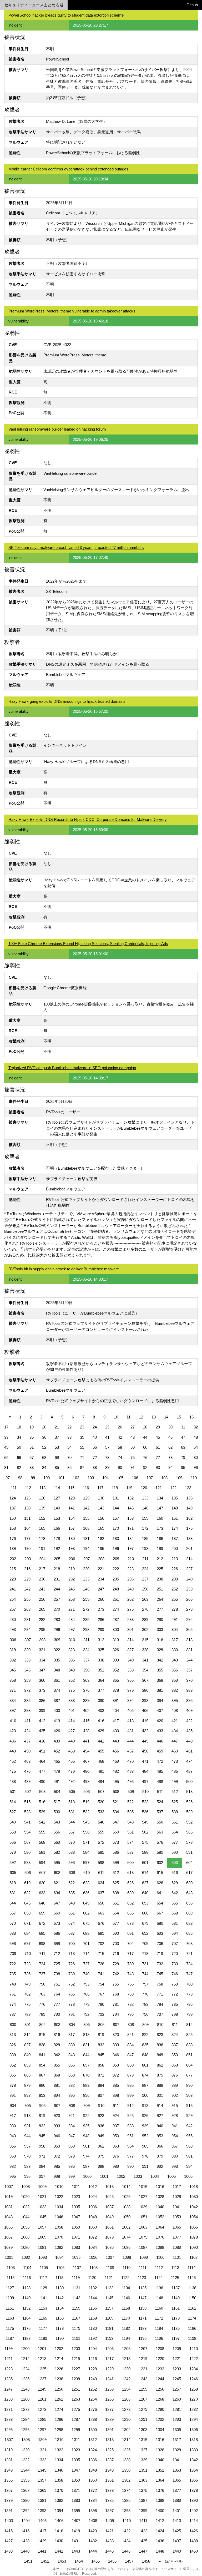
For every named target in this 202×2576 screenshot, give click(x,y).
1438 (194, 2541)
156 (101, 1518)
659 (42, 1913)
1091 (9, 2257)
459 (160, 1751)
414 (72, 1721)
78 (170, 1458)
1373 (109, 2490)
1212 (25, 2359)
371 (13, 1690)
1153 (43, 2308)
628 (160, 1883)
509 (131, 1792)
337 (86, 1660)
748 (13, 1984)
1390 (194, 2500)
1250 (59, 2389)
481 (101, 1771)
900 (145, 2095)
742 (116, 1974)
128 (72, 1498)
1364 (160, 2480)
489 (27, 1782)
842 (57, 2055)
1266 (126, 2399)
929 (189, 2116)
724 (42, 1964)
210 (131, 1559)
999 (72, 2176)
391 (116, 1701)
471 (145, 1761)
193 (72, 1549)
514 (13, 1802)
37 (57, 1437)
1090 (194, 2247)
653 (145, 1903)
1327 (143, 2450)
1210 (194, 2349)
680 (160, 1923)
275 (130, 1609)
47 (183, 1437)
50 (19, 1447)
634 (57, 1893)
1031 (8, 2207)
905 (28, 2106)
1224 (25, 2369)
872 (116, 2075)
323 (72, 1650)
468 (101, 1761)
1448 (160, 2551)
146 (145, 1508)
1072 (93, 2237)
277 (160, 1609)
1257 (177, 2389)
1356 (25, 2480)
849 (160, 2055)
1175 (10, 2328)
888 (160, 2085)
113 (42, 1488)
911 (116, 2106)
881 (57, 2085)
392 (130, 1701)
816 (57, 2035)
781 (116, 2004)
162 (189, 1518)
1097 (110, 2257)
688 (86, 1933)
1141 (43, 2298)
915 (175, 2106)
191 (42, 1549)
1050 (126, 2217)
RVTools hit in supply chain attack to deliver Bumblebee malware (64, 1269)
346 (27, 1670)
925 (130, 2116)
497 (145, 1782)
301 (130, 1630)
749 (27, 1984)
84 (44, 1468)
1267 (143, 2399)
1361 (109, 2480)
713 (72, 1954)
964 (130, 2146)
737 (42, 1974)
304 (175, 1630)
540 (13, 1822)
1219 (143, 2359)
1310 (59, 2440)
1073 (109, 2237)
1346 (59, 2470)
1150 (192, 2298)
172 (145, 1528)
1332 (25, 2460)
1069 (42, 2237)
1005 (171, 2176)
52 (44, 1447)
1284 (25, 2419)
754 (101, 1984)
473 (175, 1761)
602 (160, 1863)
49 (6, 1447)
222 (116, 1569)
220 (86, 1569)
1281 (177, 2409)
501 (13, 1792)
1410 (127, 2521)
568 (42, 1842)
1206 (126, 2349)
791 (72, 2014)
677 (116, 1923)
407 (160, 1711)
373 (42, 1690)
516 (42, 1802)
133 (145, 1498)
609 (72, 1873)
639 (130, 1893)
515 (27, 1802)
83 (32, 1468)
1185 (176, 2328)
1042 (194, 2207)
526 (189, 1802)
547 (116, 1822)
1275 (76, 2409)
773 (189, 1994)
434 (175, 1731)
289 (145, 1620)
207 (87, 1559)
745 (160, 1974)
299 (101, 1630)
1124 (158, 2278)
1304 (160, 2430)
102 (76, 1478)
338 (101, 1660)
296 (57, 1630)
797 (160, 2014)
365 (116, 1680)
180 (72, 1539)
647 (57, 1903)
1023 (76, 2197)
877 (189, 2075)
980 (175, 2156)
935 (86, 2126)
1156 (93, 2308)
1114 (191, 2268)
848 (145, 2055)
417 (116, 1721)
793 (101, 2014)
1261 (42, 2399)
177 (27, 1539)
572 (101, 1842)
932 (42, 2126)
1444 (93, 2551)
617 (189, 1873)
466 (72, 1761)
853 (27, 2065)
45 (158, 1437)
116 (86, 1488)
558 (86, 1832)
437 (27, 1741)
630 (189, 1883)
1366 (194, 2480)
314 (130, 1640)
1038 (126, 2207)
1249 (42, 2389)
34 (19, 1437)
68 (44, 1458)
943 (13, 2136)
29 (158, 1427)
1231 (143, 2369)
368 (160, 1680)
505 (72, 1792)
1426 (194, 2531)
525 (175, 1802)
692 (145, 1933)
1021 (42, 2197)
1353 (177, 2470)
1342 (194, 2460)
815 (42, 2035)
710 (28, 1954)
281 (27, 1620)
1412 (160, 2521)
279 (189, 1609)
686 (57, 1933)
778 (72, 2004)
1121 (109, 2278)
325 (101, 1650)
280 (13, 1620)
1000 (87, 2176)
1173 (176, 2318)
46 (170, 1437)
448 (189, 1741)
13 (154, 1417)
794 (116, 2014)
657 (13, 1913)
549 (145, 1822)
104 (105, 1478)
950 (116, 2136)
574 (130, 1842)
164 (27, 1528)
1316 (160, 2440)
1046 (59, 2217)
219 (72, 1569)
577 (175, 1842)
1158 (126, 2308)
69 (57, 1458)
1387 (143, 2500)
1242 (126, 2379)
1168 (93, 2318)
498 (160, 1782)
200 (175, 1549)
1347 (76, 2470)
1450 (194, 2551)
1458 (146, 2561)
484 (145, 1771)
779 (86, 2004)
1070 (59, 2237)
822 (145, 2035)
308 (42, 1640)
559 (101, 1832)
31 (183, 1427)
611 (101, 1873)
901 (160, 2095)
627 (145, 1883)
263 (145, 1599)
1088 (160, 2247)
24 (95, 1427)
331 (189, 1650)
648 (72, 1903)
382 (175, 1690)
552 (189, 1822)
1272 (25, 2409)
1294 (194, 2419)
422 (189, 1721)
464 (42, 1761)
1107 (77, 2268)
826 (13, 2045)
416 (101, 1721)
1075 (143, 2237)
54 (69, 1447)
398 (27, 1711)
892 (27, 2095)
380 (145, 1690)
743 (130, 1974)
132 (130, 1498)
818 (86, 2035)
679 (145, 1923)
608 (57, 1873)
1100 (160, 2257)
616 (175, 1873)
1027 (143, 2197)
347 (42, 1670)
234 (101, 1579)
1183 (142, 2328)
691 (130, 1933)
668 (175, 1913)
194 (86, 1549)
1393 (42, 2511)
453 (72, 1751)
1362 (126, 2480)
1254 (126, 2389)
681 (175, 1923)
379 (130, 1690)
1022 (59, 2197)
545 (86, 1822)
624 (101, 1883)
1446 (126, 2551)
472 (160, 1761)
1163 (10, 2318)
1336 (93, 2460)
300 (116, 1630)
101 (61, 1478)
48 (196, 1437)
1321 (42, 2450)
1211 (9, 2359)
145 (130, 1508)
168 (86, 1528)
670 (13, 1923)
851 (189, 2055)
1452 (45, 2561)
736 (27, 1974)
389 (86, 1701)
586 (116, 1852)
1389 (177, 2500)
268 (27, 1609)
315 (145, 1640)
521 (116, 1802)
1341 (177, 2460)
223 (130, 1569)
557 (72, 1832)
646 (42, 1903)
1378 (194, 2490)
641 (160, 1893)
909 (87, 2106)
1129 (43, 2288)
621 (57, 1883)
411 (27, 1721)
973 (72, 2156)
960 (72, 2146)
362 (72, 1680)
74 (120, 1458)
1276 (93, 2409)
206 (72, 1559)
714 (86, 1954)
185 (145, 1539)
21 (57, 1427)
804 (72, 2025)
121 (159, 1488)
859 (116, 2065)
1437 (177, 2541)
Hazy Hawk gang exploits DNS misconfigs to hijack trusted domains (67, 701)
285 (86, 1620)
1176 (26, 2328)
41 (107, 1437)
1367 (8, 2490)
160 (160, 1518)
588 (145, 1852)
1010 (59, 2187)
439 (57, 1741)
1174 (192, 2318)
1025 (109, 2197)
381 (160, 1690)
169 (101, 1528)
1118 (59, 2278)
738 (57, 1974)
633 (42, 1893)
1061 (109, 2227)
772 (175, 1994)
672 (42, 1923)
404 (116, 1711)
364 (101, 1680)
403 (101, 1711)
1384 (93, 2500)
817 (72, 2035)
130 (101, 1498)
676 (101, 1923)
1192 (93, 2338)
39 (82, 1437)
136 (189, 1498)
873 (130, 2075)
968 (189, 2146)
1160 (159, 2308)
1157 (109, 2308)
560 (116, 1832)
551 (175, 1822)
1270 (194, 2399)
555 (42, 1832)
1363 (143, 2480)
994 (189, 2166)
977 (130, 2156)
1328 (160, 2450)
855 (57, 2065)
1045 (42, 2217)
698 (42, 1944)
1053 (177, 2217)
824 (175, 2035)
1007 (9, 2187)
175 (189, 1528)
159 (145, 1518)
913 (145, 2106)
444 (130, 1741)
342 (160, 1660)
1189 (43, 2338)
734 (189, 1964)
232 (72, 1579)
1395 (76, 2511)
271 (72, 1609)
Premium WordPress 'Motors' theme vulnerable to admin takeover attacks (72, 311)
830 (72, 2045)
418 (130, 1721)
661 (72, 1913)
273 (101, 1609)
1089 (177, 2247)
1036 (93, 2207)
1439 (8, 2551)
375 (72, 1690)
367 (145, 1680)
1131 (76, 2288)
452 (57, 1751)
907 (57, 2106)
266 (189, 1599)
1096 (93, 2257)
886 (130, 2085)
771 (160, 1994)
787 (13, 2014)
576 (160, 1842)
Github (192, 5)
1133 (109, 2288)
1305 (177, 2430)
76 (145, 1458)
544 (72, 1822)
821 (130, 2035)
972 (57, 2156)
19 (32, 1427)
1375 (143, 2490)
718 (145, 1954)
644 (13, 1903)
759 (175, 1984)
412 (42, 1721)
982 (13, 2166)
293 (13, 1630)
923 (101, 2116)
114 (57, 1488)
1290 (126, 2419)
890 (189, 2085)
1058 (59, 2227)
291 (175, 1620)
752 (72, 1984)
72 (95, 1458)
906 (42, 2106)
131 (116, 1498)
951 (130, 2136)
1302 (126, 2430)
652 (130, 1903)
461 (189, 1751)
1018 (194, 2187)
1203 (76, 2349)
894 (57, 2095)
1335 (76, 2460)
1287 (76, 2419)
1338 (126, 2460)
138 (27, 1508)
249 (130, 1589)
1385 (109, 2500)
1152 (26, 2308)
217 (42, 1569)
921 (72, 2116)
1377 (177, 2490)
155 (86, 1518)
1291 (143, 2419)
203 (28, 1559)
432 (145, 1731)
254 (13, 1599)
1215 (76, 2359)
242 (27, 1589)
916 (189, 2106)
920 (57, 2116)
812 (189, 2025)
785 (175, 2004)
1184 (159, 2328)
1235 (8, 2379)
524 (160, 1802)
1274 (59, 2409)
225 (160, 1569)
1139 (10, 2298)
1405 (42, 2521)
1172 (159, 2318)
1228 (93, 2369)
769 (130, 1994)
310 (72, 1640)
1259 (8, 2399)
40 (95, 1437)
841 (42, 2055)
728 (101, 1964)
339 (116, 1660)
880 (42, 2085)
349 (72, 1670)
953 (160, 2136)
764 (57, 1994)
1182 (126, 2328)
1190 (60, 2338)
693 (160, 1933)
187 (175, 1539)
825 (189, 2035)
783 (145, 2004)
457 (130, 1751)
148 (175, 1508)
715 (101, 1954)
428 (86, 1731)
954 (175, 2136)
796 (145, 2014)
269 (42, 1609)
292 (189, 1620)
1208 (160, 2349)
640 (145, 1893)
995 (13, 2176)
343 (175, 1660)
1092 (26, 2257)
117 (100, 1488)
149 (189, 1508)
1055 (8, 2227)
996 (27, 2176)
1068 (25, 2237)
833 (116, 2045)
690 (116, 1933)
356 (175, 1670)
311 (86, 1640)
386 (42, 1701)
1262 (59, 2399)
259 (86, 1599)
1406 (59, 2521)
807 (116, 2025)
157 (116, 1518)
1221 (177, 2359)
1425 (177, 2531)
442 (101, 1741)
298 (86, 1630)
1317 (177, 2440)
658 (27, 1913)
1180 (93, 2328)
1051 (143, 2217)
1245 (177, 2379)
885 (116, 2085)
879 (27, 2085)
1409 (110, 2521)
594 (42, 1863)
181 (86, 1539)
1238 (59, 2379)
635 (72, 1893)
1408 (93, 2521)
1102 (193, 2257)
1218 (126, 2359)
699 (57, 1944)
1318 (194, 2440)
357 (189, 1670)
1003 (138, 2176)
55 (82, 1447)
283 (57, 1620)
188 (189, 1539)
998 (57, 2176)
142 (86, 1508)
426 (57, 1731)
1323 (76, 2450)
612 (116, 1873)
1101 (177, 2257)
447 (175, 1741)
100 (47, 1478)
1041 (177, 2207)
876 (175, 2075)
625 (116, 1883)
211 (145, 1559)
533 (101, 1812)
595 (57, 1863)
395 (175, 1701)
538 (175, 1812)
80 (196, 1458)
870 (86, 2075)
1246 (194, 2379)
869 (72, 2075)
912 (130, 2106)
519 (86, 1802)
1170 (126, 2318)
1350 (126, 2470)
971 (42, 2156)
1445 (109, 2551)
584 (86, 1852)
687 (72, 1933)
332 (13, 1660)
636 (86, 1893)
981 (189, 2156)
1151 (10, 2308)
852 (13, 2065)
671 (27, 1923)
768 (116, 1994)
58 (120, 1447)
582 (57, 1852)
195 (101, 1549)
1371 (76, 2490)
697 (27, 1944)
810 (160, 2025)
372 (27, 1690)
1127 (10, 2288)
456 (116, 1751)
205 (57, 1559)
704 (130, 1944)
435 (189, 1731)
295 (42, 1630)
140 (57, 1508)
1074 (126, 2237)
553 (13, 1832)
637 (101, 1893)
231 (57, 1579)
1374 (126, 2490)
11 (128, 1417)
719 (160, 1954)
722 (13, 1964)
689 (101, 1933)
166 (57, 1528)
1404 (26, 2521)
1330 (194, 2450)
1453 (62, 2561)
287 (116, 1620)
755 (116, 1984)
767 (101, 1994)
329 (160, 1650)
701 (86, 1944)
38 (69, 1437)
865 (13, 2075)
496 (130, 1782)
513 (189, 1792)
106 (135, 1478)
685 (42, 1933)
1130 (60, 2288)
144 (116, 1508)
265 (175, 1599)
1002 (121, 2176)
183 (116, 1539)
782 (130, 2004)
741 (101, 1974)
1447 (143, 2551)
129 (86, 1498)
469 (116, 1761)
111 (14, 1488)
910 (101, 2106)
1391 (8, 2511)
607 (42, 1873)
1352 (160, 2470)
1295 (8, 2430)
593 (27, 1863)
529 (42, 1812)
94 (170, 1468)
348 (57, 1670)
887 (145, 2085)
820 (116, 2035)
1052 (160, 2217)
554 (27, 1832)
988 (101, 2166)
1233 (177, 2369)
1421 (109, 2531)
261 (116, 1599)
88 (95, 1468)
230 (42, 1579)
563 (160, 1832)
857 (86, 2065)
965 (145, 2146)
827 (27, 2045)
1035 (76, 2207)
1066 (194, 2227)
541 (27, 1822)
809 (145, 2025)
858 (101, 2065)
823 (160, 2035)
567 (27, 1842)
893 (42, 2095)
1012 (93, 2187)
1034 (59, 2207)
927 (160, 2116)
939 (145, 2126)
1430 (59, 2541)
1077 (177, 2237)
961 (86, 2146)
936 (101, 2126)
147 (160, 1508)
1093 (43, 2257)
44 (145, 1437)
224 (145, 1569)
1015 (143, 2187)
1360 (93, 2480)
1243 (143, 2379)
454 (86, 1751)
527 (13, 1812)
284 (72, 1620)
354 (145, 1670)
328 (145, 1650)
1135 (142, 2288)
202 (13, 1559)
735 (13, 1974)
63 (183, 1447)
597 (86, 1863)
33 (6, 1437)
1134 (126, 2288)
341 (145, 1660)
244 (57, 1589)
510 (145, 1792)
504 (57, 1792)
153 (57, 1518)
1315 (143, 2440)
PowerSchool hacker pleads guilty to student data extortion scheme (66, 15)
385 (27, 1701)
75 (133, 1458)
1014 (126, 2187)
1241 (109, 2379)
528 (27, 1812)
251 (160, 1589)
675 (86, 1923)
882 (72, 2085)
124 (13, 1498)
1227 (76, 2369)
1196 (159, 2338)
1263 (76, 2399)
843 (72, 2055)
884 (101, 2085)
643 (189, 1893)
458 (145, 1751)
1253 (109, 2389)
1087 (143, 2247)
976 (116, 2156)
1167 (76, 2318)
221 (101, 1569)
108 (164, 1478)
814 (27, 2035)
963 (116, 2146)
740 (86, 1974)
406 (145, 1711)
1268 (160, 2399)
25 (107, 1427)
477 (42, 1771)
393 (145, 1701)
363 (86, 1680)
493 (86, 1782)
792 (86, 2014)
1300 (93, 2430)
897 (101, 2095)
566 (13, 1842)
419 (145, 1721)
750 (42, 1984)
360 (42, 1680)
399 (42, 1711)
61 (158, 1447)
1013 (109, 2187)
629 (175, 1883)
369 (175, 1680)
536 (145, 1812)
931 (27, 2126)
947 (72, 2136)
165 (42, 1528)
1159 (142, 2308)
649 (86, 1903)
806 (101, 2025)
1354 (194, 2470)
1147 (142, 2298)
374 (57, 1690)
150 (13, 1518)
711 (42, 1954)
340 (130, 1660)
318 (189, 1640)
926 (145, 2116)
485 (160, 1771)
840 (27, 2055)
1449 (177, 2551)
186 (160, 1539)
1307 (9, 2440)
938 (130, 2126)
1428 (25, 2541)
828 (42, 2045)
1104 (27, 2268)
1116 (27, 2278)
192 (57, 1549)
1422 (126, 2531)
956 (13, 2146)
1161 (176, 2308)
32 (196, 1427)
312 (101, 1640)
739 (72, 1974)
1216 (93, 2359)
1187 (10, 2338)
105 (120, 1478)
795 (130, 2014)
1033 (42, 2207)
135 (175, 1498)
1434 (126, 2541)
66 (19, 1458)
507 (101, 1792)
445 (145, 1741)
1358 (59, 2480)
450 (27, 1751)
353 (130, 1670)
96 (196, 1468)
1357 (42, 2480)
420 (160, 1721)
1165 (43, 2318)
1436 (160, 2541)
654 (160, 1903)
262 (130, 1599)
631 (13, 1893)
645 (27, 1903)
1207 (143, 2349)
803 (57, 2025)
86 (69, 1468)
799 (189, 2014)
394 (160, 1701)
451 (42, 1751)
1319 (8, 2450)
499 (175, 1782)
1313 (109, 2440)
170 (116, 1528)
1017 (177, 2187)
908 (72, 2106)
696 (13, 1944)
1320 (25, 2450)
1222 (194, 2359)
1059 (76, 2227)
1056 (25, 2227)
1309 (42, 2440)
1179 (76, 2328)
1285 (42, 2419)
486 (175, 1771)
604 (189, 1863)
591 (189, 1852)
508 (116, 1792)
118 (115, 1488)
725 (57, 1964)
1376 (160, 2490)
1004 (155, 2176)
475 (13, 1771)
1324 (93, 2450)
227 (189, 1569)
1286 (59, 2419)
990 (130, 2166)
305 (189, 1630)
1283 (8, 2419)
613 (130, 1873)
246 (86, 1589)
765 (72, 1994)
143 (101, 1508)
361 (57, 1680)
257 (57, 1599)
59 (133, 1447)
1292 (160, 2419)
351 (101, 1670)
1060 (93, 2227)
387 (57, 1701)
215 (13, 1569)
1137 (176, 2288)
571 (86, 1842)
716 (116, 1954)
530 (57, 1812)
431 (130, 1731)
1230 (126, 2369)
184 (130, 1539)
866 (27, 2075)
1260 (25, 2399)
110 (194, 1478)
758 (160, 1984)
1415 (8, 2531)
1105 (44, 2268)
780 (101, 2004)
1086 (126, 2247)
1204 (93, 2349)
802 (42, 2025)
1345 (42, 2470)
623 (86, 1883)
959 (57, 2146)
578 (189, 1842)
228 (13, 1579)
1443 (76, 2551)
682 (189, 1923)
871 (101, 2075)
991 (145, 2166)
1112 (159, 2268)
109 (179, 1478)
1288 (93, 2419)
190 (27, 1549)
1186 (192, 2328)
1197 (176, 2338)
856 (72, 2065)
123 (188, 1488)
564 (175, 1832)
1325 (109, 2450)
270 (57, 1609)
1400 (160, 2511)
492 (72, 1782)
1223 (8, 2369)
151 (27, 1518)
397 (13, 1711)
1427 (8, 2541)
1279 (143, 2409)
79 (183, 1458)
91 (133, 1468)
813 (13, 2035)
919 (42, 2116)
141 (72, 1508)
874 (145, 2075)
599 (116, 1863)
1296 (25, 2430)
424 (27, 1731)
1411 (143, 2521)
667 (160, 1913)
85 (57, 1468)
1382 (59, 2500)
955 (189, 2136)
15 (179, 1417)
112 (28, 1488)
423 (13, 1731)
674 (72, 1923)
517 (57, 1802)
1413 (177, 2521)
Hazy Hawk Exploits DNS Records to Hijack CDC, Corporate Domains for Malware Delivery (88, 819)
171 (130, 1528)
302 (145, 1630)
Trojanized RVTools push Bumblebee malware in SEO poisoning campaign (72, 1068)
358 (13, 1680)
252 (175, 1589)
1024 (93, 2197)
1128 (26, 2288)
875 (160, 2075)
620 (42, 1883)
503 (42, 1792)
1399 (143, 2511)
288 (130, 1620)
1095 (76, 2257)
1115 (11, 2278)
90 (120, 1468)
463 (27, 1761)
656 (189, 1903)
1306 (194, 2430)
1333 (42, 2460)
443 (116, 1741)
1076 (160, 2237)
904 (13, 2106)
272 (86, 1609)
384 (13, 1701)
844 (86, 2055)
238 (160, 1579)
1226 (59, 2369)
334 (42, 1660)
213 (175, 1559)
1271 (8, 2409)
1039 (143, 2207)
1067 (8, 2237)
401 (72, 1711)
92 (145, 1468)
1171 (142, 2318)
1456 (112, 2561)
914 (160, 2106)
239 (175, 1579)
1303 (143, 2430)
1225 (42, 2369)
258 (72, 1599)
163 (13, 1528)
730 (130, 1964)
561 (130, 1832)
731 (145, 1964)
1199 (9, 2349)
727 (86, 1964)
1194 (126, 2338)
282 (42, 1620)
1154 (60, 2308)
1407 (76, 2521)
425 (42, 1731)
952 (145, 2136)
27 (133, 1427)
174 (175, 1528)
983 (27, 2166)
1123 (142, 2278)
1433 (109, 2541)
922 (86, 2116)
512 (175, 1792)
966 (160, 2146)
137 (13, 1508)
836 (160, 2045)
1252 (93, 2389)
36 (44, 1437)
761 (13, 1994)
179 (57, 1539)
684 (27, 1933)
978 (145, 2156)
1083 (76, 2247)
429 (101, 1731)
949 (101, 2136)
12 (141, 1417)
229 (27, 1579)
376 (86, 1690)
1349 (109, 2470)
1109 (110, 2268)
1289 (109, 2419)
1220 (160, 2359)
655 (175, 1903)
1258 (194, 2389)
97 (8, 1478)
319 (13, 1650)
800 (13, 2025)
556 (57, 1832)
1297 (42, 2430)
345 (13, 1670)
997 (42, 2176)
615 (160, 1873)
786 (189, 2004)
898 (116, 2095)
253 (189, 1589)
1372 (93, 2490)
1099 (144, 2257)
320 (27, 1650)
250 (145, 1589)
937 (116, 2126)
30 (170, 1427)
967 (175, 2146)
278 (175, 1609)
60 (145, 1447)
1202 (59, 2349)
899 (130, 2095)
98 (20, 1478)
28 (145, 1427)
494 (101, 1782)
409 (189, 1711)
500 (189, 1782)
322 (57, 1650)
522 (130, 1802)
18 (19, 1427)
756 (130, 1984)
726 (72, 1964)
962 (101, 2146)
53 (57, 1447)
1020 (25, 2197)
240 (189, 1579)
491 (57, 1782)
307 (28, 1640)
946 (57, 2136)
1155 (76, 2308)
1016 (160, 2187)
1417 (42, 2531)
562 (145, 1832)
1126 (192, 2278)
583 (72, 1852)
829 (57, 2045)
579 (13, 1852)
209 (116, 1559)
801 (28, 2025)
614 (145, 1873)
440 (72, 1741)
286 (101, 1620)
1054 (194, 2217)
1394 (59, 2511)
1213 (42, 2359)
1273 (42, 2409)
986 (72, 2166)
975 (101, 2156)
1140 (26, 2298)
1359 (76, 2480)
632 (27, 1893)
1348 (93, 2470)
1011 (76, 2187)
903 (189, 2095)
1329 (177, 2450)
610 (87, 1873)
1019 (8, 2197)
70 (69, 1458)
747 (189, 1974)
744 (145, 1974)
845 (101, 2055)
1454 (79, 2561)
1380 (25, 2500)
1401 (177, 2511)
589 (160, 1852)
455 (101, 1751)
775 (27, 2004)
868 (57, 2075)
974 (86, 2156)
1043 (8, 2217)
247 (101, 1589)
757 (145, 1984)
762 (27, 1994)
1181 (109, 2328)
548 (130, 1822)
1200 (25, 2349)
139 (42, 1508)
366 (130, 1680)
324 (86, 1650)
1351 (143, 2470)
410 (13, 1721)
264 (160, 1599)
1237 (42, 2379)
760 (189, 1984)
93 (158, 1468)
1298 (59, 2430)
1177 (43, 2328)
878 (13, 2085)
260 (101, 1599)
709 (13, 1954)
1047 (76, 2217)
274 (116, 1609)
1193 (109, 2338)
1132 (93, 2288)
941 (175, 2126)
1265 (109, 2399)
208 (101, 1559)
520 (101, 1802)
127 (57, 1498)
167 (72, 1528)
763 (42, 1994)
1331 (8, 2460)
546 (101, 1822)
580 (27, 1852)
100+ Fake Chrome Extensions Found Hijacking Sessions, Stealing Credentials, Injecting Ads (88, 944)
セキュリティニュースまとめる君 (34, 5)
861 (145, 2065)
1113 (175, 2268)
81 (6, 1468)
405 (130, 1711)
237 (145, 1579)
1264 (93, 2399)
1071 (76, 2237)
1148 (159, 2298)
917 (13, 2116)
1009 (42, 2187)
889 (175, 2085)
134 (160, 1498)
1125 (175, 2278)
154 (72, 1518)
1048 (93, 2217)
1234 (194, 2369)
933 (57, 2126)
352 (116, 1670)
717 (130, 1954)
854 (42, 2065)
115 (71, 1488)
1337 (109, 2460)
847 (130, 2055)
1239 (76, 2379)
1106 (60, 2268)
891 (13, 2095)
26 (120, 1427)
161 (175, 1518)
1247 (8, 2389)
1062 (126, 2227)
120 (144, 1488)
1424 (160, 2531)
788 (27, 2014)
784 (160, 2004)
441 (86, 1741)
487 (189, 1771)
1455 (95, 2561)
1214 (59, 2359)
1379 (8, 2500)
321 (42, 1650)
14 (166, 1417)
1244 (160, 2379)
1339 (143, 2460)
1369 (42, 2490)
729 (116, 1964)
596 (72, 1863)
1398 (126, 2511)
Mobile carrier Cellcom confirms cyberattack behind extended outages (68, 169)
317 (175, 1640)
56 (95, 1447)
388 (72, 1701)
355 (160, 1670)
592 (13, 1863)
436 (13, 1741)
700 (72, 1944)
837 (175, 2045)
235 (116, 1579)
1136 (159, 2288)
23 (82, 1427)
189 (13, 1549)
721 (189, 1954)
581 (42, 1852)
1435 (143, 2541)
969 (13, 2156)
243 (42, 1589)
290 (160, 1620)
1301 (109, 2430)
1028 (160, 2197)
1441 (42, 2551)
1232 (160, 2369)
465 (57, 1761)
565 (189, 1832)
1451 (28, 2561)
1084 (93, 2247)
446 (160, 1741)
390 (101, 1701)
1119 (76, 2278)
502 (28, 1792)
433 (160, 1731)
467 (86, 1761)
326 (116, 1650)
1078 (194, 2237)
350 (86, 1670)
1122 (125, 2278)
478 (57, 1771)
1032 (25, 2207)
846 (116, 2055)
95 (183, 1468)
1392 (25, 2511)
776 (42, 2004)
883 (86, 2085)
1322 (59, 2450)
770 (145, 1994)
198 (145, 1549)
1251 (76, 2389)
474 (189, 1761)
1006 (188, 2176)
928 (175, 2116)
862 (160, 2065)
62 (170, 1447)
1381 (42, 2500)
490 (42, 1782)
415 (86, 1721)
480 (86, 1771)
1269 (177, 2399)
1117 (43, 2278)
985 (57, 2166)
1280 (160, 2409)
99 (33, 1478)
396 (189, 1701)
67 (32, 1458)
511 (160, 1792)
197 (130, 1549)
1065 (177, 2227)
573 (116, 1842)
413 (57, 1721)
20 (44, 1427)
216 (27, 1569)
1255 (143, 2389)
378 (116, 1690)
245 (72, 1589)
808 (131, 2025)
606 (28, 1873)
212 (160, 1559)
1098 (127, 2257)
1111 (143, 2268)
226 (175, 1569)
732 (160, 1964)
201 (189, 1549)
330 (175, 1650)
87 (82, 1468)
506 (87, 1792)
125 (27, 1498)
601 (145, 1863)
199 (160, 1549)
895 (72, 2095)
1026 (126, 2197)
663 (101, 1913)
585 (101, 1852)
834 (130, 2045)
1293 (177, 2419)
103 (91, 1478)
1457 (129, 2561)
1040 (160, 2207)
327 (130, 1650)
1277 (109, 2409)
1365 (177, 2480)
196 (116, 1549)
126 (42, 1498)
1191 (76, 2338)
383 (189, 1690)
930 (13, 2126)
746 (175, 1974)
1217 (109, 2359)
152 (42, 1518)
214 (189, 1559)
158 (130, 1518)
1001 (104, 2176)
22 (69, 1427)
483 (130, 1771)
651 (116, 1903)
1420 (93, 2531)
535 (130, 1812)
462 (13, 1761)
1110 (127, 2268)
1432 (93, 2541)
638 (116, 1893)
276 (145, 1609)
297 (72, 1630)
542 (42, 1822)
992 (160, 2166)
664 (116, 1913)
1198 (192, 2338)
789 (42, 2014)
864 (189, 2065)
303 (160, 1630)
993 (175, 2166)
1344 (25, 2470)
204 (42, 1559)
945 (42, 2136)
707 (175, 1944)
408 (175, 1711)
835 (145, 2045)
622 (72, 1883)
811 (175, 2025)
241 (13, 1589)
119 (129, 1488)
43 (133, 1437)
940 (160, 2126)
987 (86, 2166)
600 (130, 1863)
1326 (126, 2450)
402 (86, 1711)
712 (57, 1954)
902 (175, 2095)
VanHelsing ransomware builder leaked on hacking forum (57, 429)
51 (32, 1447)
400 (57, 1711)
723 (27, 1964)
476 (27, 1771)
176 (13, 1539)
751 (57, 1984)
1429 (42, 2541)
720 (175, 1954)
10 (116, 1417)
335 (57, 1660)
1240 (93, 2379)
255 (27, 1599)
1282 (194, 2409)
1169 (109, 2318)
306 (13, 1640)
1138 (192, 2288)
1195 (142, 2338)
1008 (26, 2187)
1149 (176, 2298)
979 (160, 2156)
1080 (25, 2247)
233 (86, 1579)
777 (57, 2004)
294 (27, 1630)
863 (175, 2065)
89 (107, 1468)
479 (72, 1771)
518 (72, 1802)
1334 (59, 2460)
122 (173, 1488)
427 (72, 1731)
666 (145, 1913)
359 (27, 1680)
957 (27, 2146)
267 (13, 1609)
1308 (26, 2440)
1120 (92, 2278)
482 (116, 1771)
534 (116, 1812)
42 (120, 1437)
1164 (26, 2318)
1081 (42, 2247)
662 (86, 1913)
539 (189, 1812)
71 (82, 1458)
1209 (177, 2349)
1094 (59, 2257)
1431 (76, 2541)
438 (42, 1741)
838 (189, 2045)
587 (130, 1852)
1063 (143, 2227)
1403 (9, 2521)
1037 (109, 2207)
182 (101, 1539)
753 (86, 1984)
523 (145, 1802)
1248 (25, 2389)
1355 (8, 2480)
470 (130, 1761)
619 (27, 1883)
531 (72, 1812)
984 (42, 2166)
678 (130, 1923)
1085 (109, 2247)
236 (130, 1579)
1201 (42, 2349)
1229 (109, 2369)
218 (57, 1569)
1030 (194, 2197)
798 (175, 2014)
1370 (59, 2490)
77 (158, 1458)
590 (175, 1852)
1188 (26, 2338)
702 (101, 1944)
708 (189, 1944)
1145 (109, 2298)
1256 (160, 2389)
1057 (42, 2227)
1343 (8, 2470)
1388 (160, 2500)
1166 (60, 2318)
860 (130, 2065)
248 (116, 1589)
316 (160, 1640)
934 (72, 2126)
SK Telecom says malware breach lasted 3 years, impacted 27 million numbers (76, 547)
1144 (93, 2298)
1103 (11, 2268)
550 (160, 1822)
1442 (59, 2551)
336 (72, 1660)
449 (13, 1751)
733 (175, 1964)
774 (13, 2004)
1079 (8, 2247)
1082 (59, 2247)
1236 (25, 2379)
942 (189, 2126)
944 (27, 2136)
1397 (109, 2511)
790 (57, 2014)
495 (116, 1782)
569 (57, 1842)
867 (42, 2075)
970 (27, 2156)
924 (116, 2116)
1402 (194, 2511)
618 (13, 1883)
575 (145, 1842)
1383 (76, 2500)
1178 (60, 2328)
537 (160, 1812)
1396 (93, 2511)
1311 (76, 2440)
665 (130, 1913)
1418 (59, 2531)
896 (86, 2095)
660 (57, 1913)
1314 (126, 2440)
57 (107, 1447)
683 (13, 1933)
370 (189, 1680)
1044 (25, 2217)
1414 (194, 2521)
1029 (177, 2197)
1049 (109, 2217)
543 (57, 1822)
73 (107, 1458)
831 (86, 2045)
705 (145, 1944)
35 (32, 1437)
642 (175, 1893)
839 (13, 2055)
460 (175, 1751)
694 (175, 1933)
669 (189, 1913)
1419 (76, 2531)
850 (175, 2055)
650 (101, 1903)
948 (86, 2136)
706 (160, 1944)
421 (175, 1721)
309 (57, 1640)
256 (42, 1599)
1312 (93, 2440)
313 (116, 1640)
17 (6, 1427)
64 (196, 1447)
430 (116, 1731)
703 (116, 1944)
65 (6, 1458)
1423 (143, 2531)
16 (191, 1417)
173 (160, 1528)
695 (189, 1933)
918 (27, 2116)
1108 (94, 2268)
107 (150, 1478)
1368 (25, 2490)
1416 (25, 2531)
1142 (60, 2298)
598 (101, 1863)
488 (13, 1782)
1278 (126, 2409)
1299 (76, 2430)
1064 (160, 2227)
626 (130, 1883)
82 (19, 1468)
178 (42, 1539)
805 (87, 2025)
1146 (126, 2298)
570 (72, 1842)
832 (101, 2045)
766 (86, 1994)
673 (57, 1923)
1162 (192, 2308)
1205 (109, 2349)
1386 (126, 2500)
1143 (76, 2298)
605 (13, 1873)
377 (101, 1690)
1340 (160, 2460)
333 (27, 1660)
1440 (25, 2551)
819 (101, 2035)
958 (42, 2146)
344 (189, 1660)
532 (86, 1812)
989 (116, 2166)
